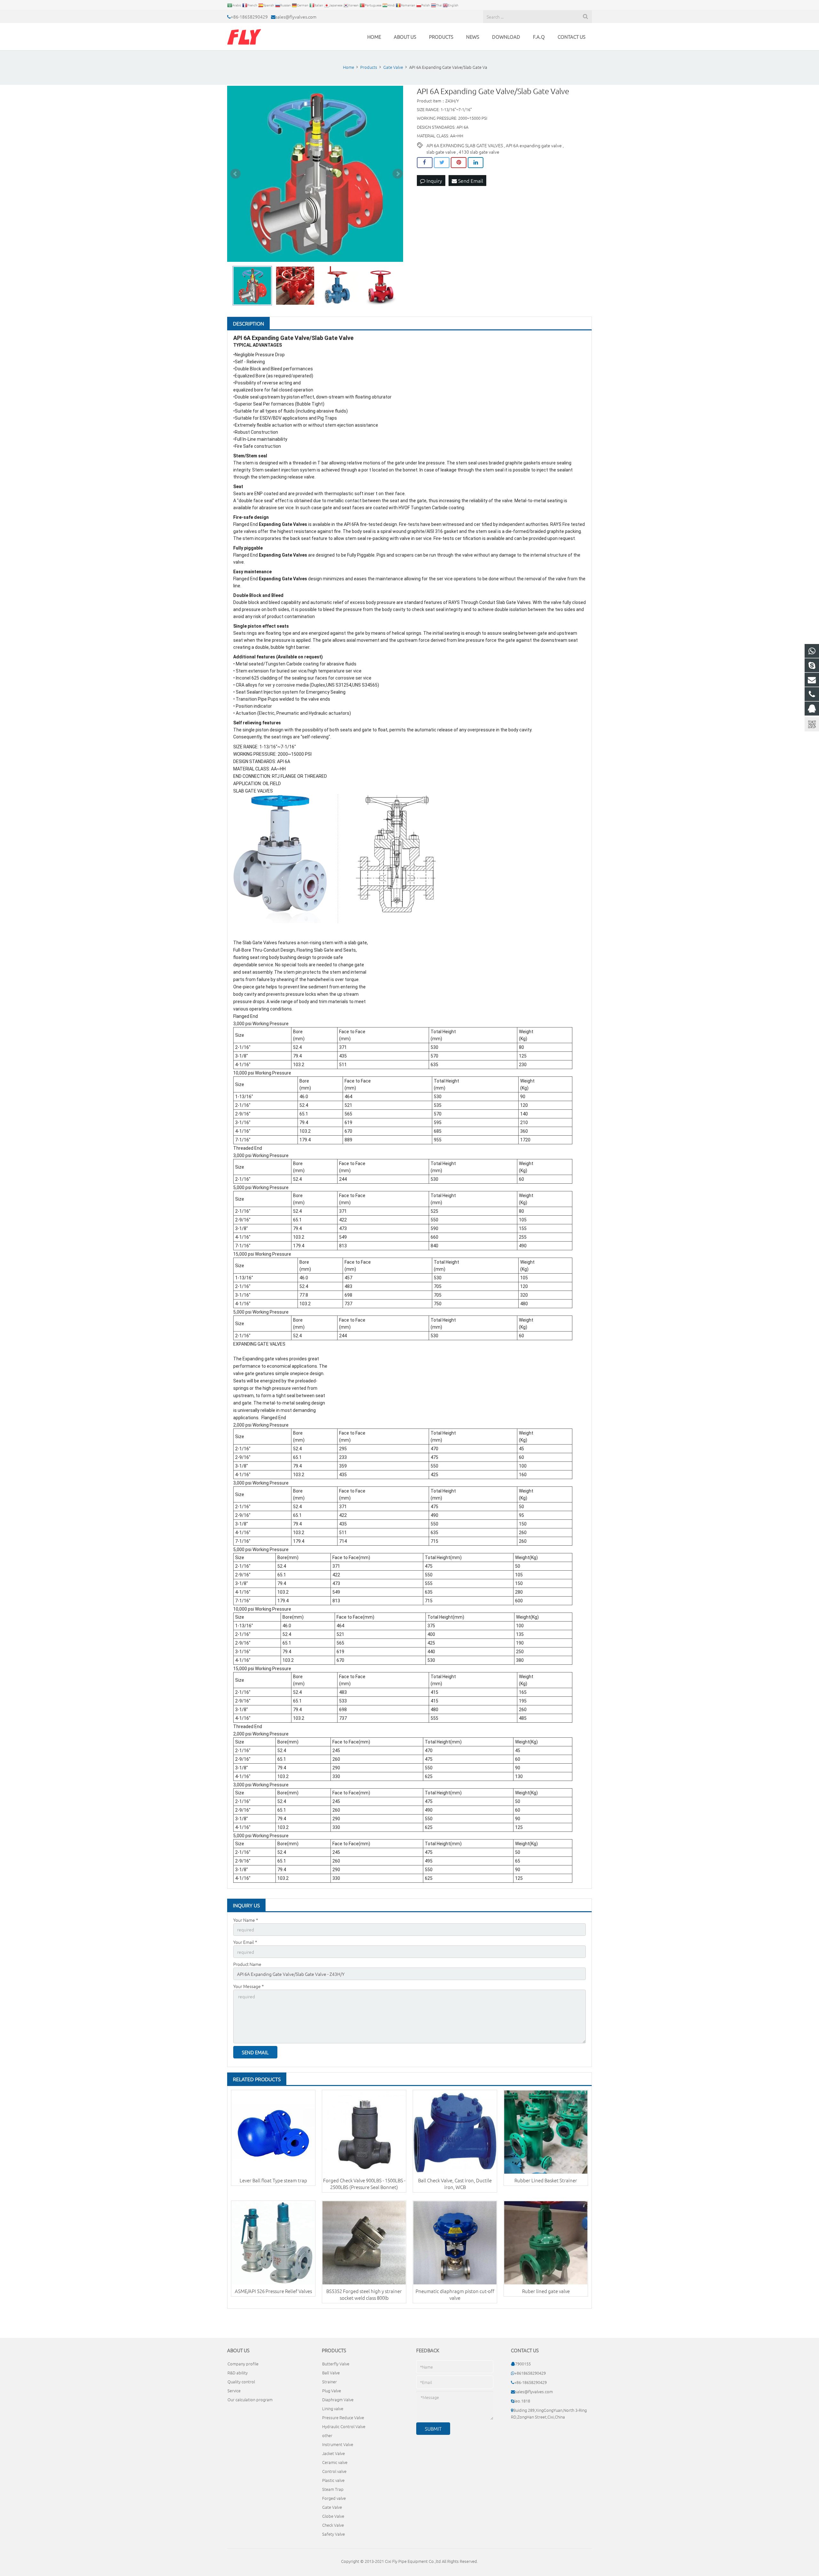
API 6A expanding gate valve (534, 145)
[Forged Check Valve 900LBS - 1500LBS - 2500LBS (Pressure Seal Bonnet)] (364, 2132)
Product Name (247, 1964)
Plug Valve (332, 2391)
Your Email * (245, 1942)
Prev (235, 174)
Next (398, 174)
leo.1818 (522, 2401)
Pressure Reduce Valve (343, 2417)
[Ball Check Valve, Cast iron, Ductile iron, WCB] (455, 2132)
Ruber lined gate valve (546, 2291)
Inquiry (434, 181)
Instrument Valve (338, 2444)
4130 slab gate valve (479, 152)
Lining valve (333, 2408)
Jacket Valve (334, 2453)
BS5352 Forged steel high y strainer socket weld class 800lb (364, 2294)
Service (234, 2391)
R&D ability (238, 2373)
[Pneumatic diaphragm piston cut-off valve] (455, 2243)
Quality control (241, 2382)
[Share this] (425, 163)
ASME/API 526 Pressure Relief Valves (273, 2291)
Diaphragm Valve (338, 2399)
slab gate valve (441, 152)
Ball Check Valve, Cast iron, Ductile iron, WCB (455, 2184)
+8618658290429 (530, 2373)
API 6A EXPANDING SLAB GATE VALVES (465, 145)
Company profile (243, 2364)
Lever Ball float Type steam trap (273, 2180)
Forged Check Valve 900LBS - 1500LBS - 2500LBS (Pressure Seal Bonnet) (364, 2184)
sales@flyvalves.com (296, 17)
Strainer (330, 2382)
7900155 (523, 2364)
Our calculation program (250, 2399)
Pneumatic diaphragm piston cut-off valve (455, 2294)
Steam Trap (333, 2489)
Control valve (334, 2471)
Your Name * (246, 1920)
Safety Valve (334, 2534)
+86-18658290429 (249, 17)
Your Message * (249, 1986)
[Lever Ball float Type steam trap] (273, 2132)
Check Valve (333, 2525)
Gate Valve (332, 2507)
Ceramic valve (335, 2462)
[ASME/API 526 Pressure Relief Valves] (273, 2243)
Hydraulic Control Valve (344, 2426)
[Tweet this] (442, 163)
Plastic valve (333, 2480)
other (327, 2435)
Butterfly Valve (336, 2364)
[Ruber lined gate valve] (546, 2243)
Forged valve (334, 2498)
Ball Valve (331, 2373)
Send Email (470, 181)
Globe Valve (333, 2516)
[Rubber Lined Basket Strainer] (546, 2132)
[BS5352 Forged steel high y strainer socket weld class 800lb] (364, 2243)
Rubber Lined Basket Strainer (546, 2180)
